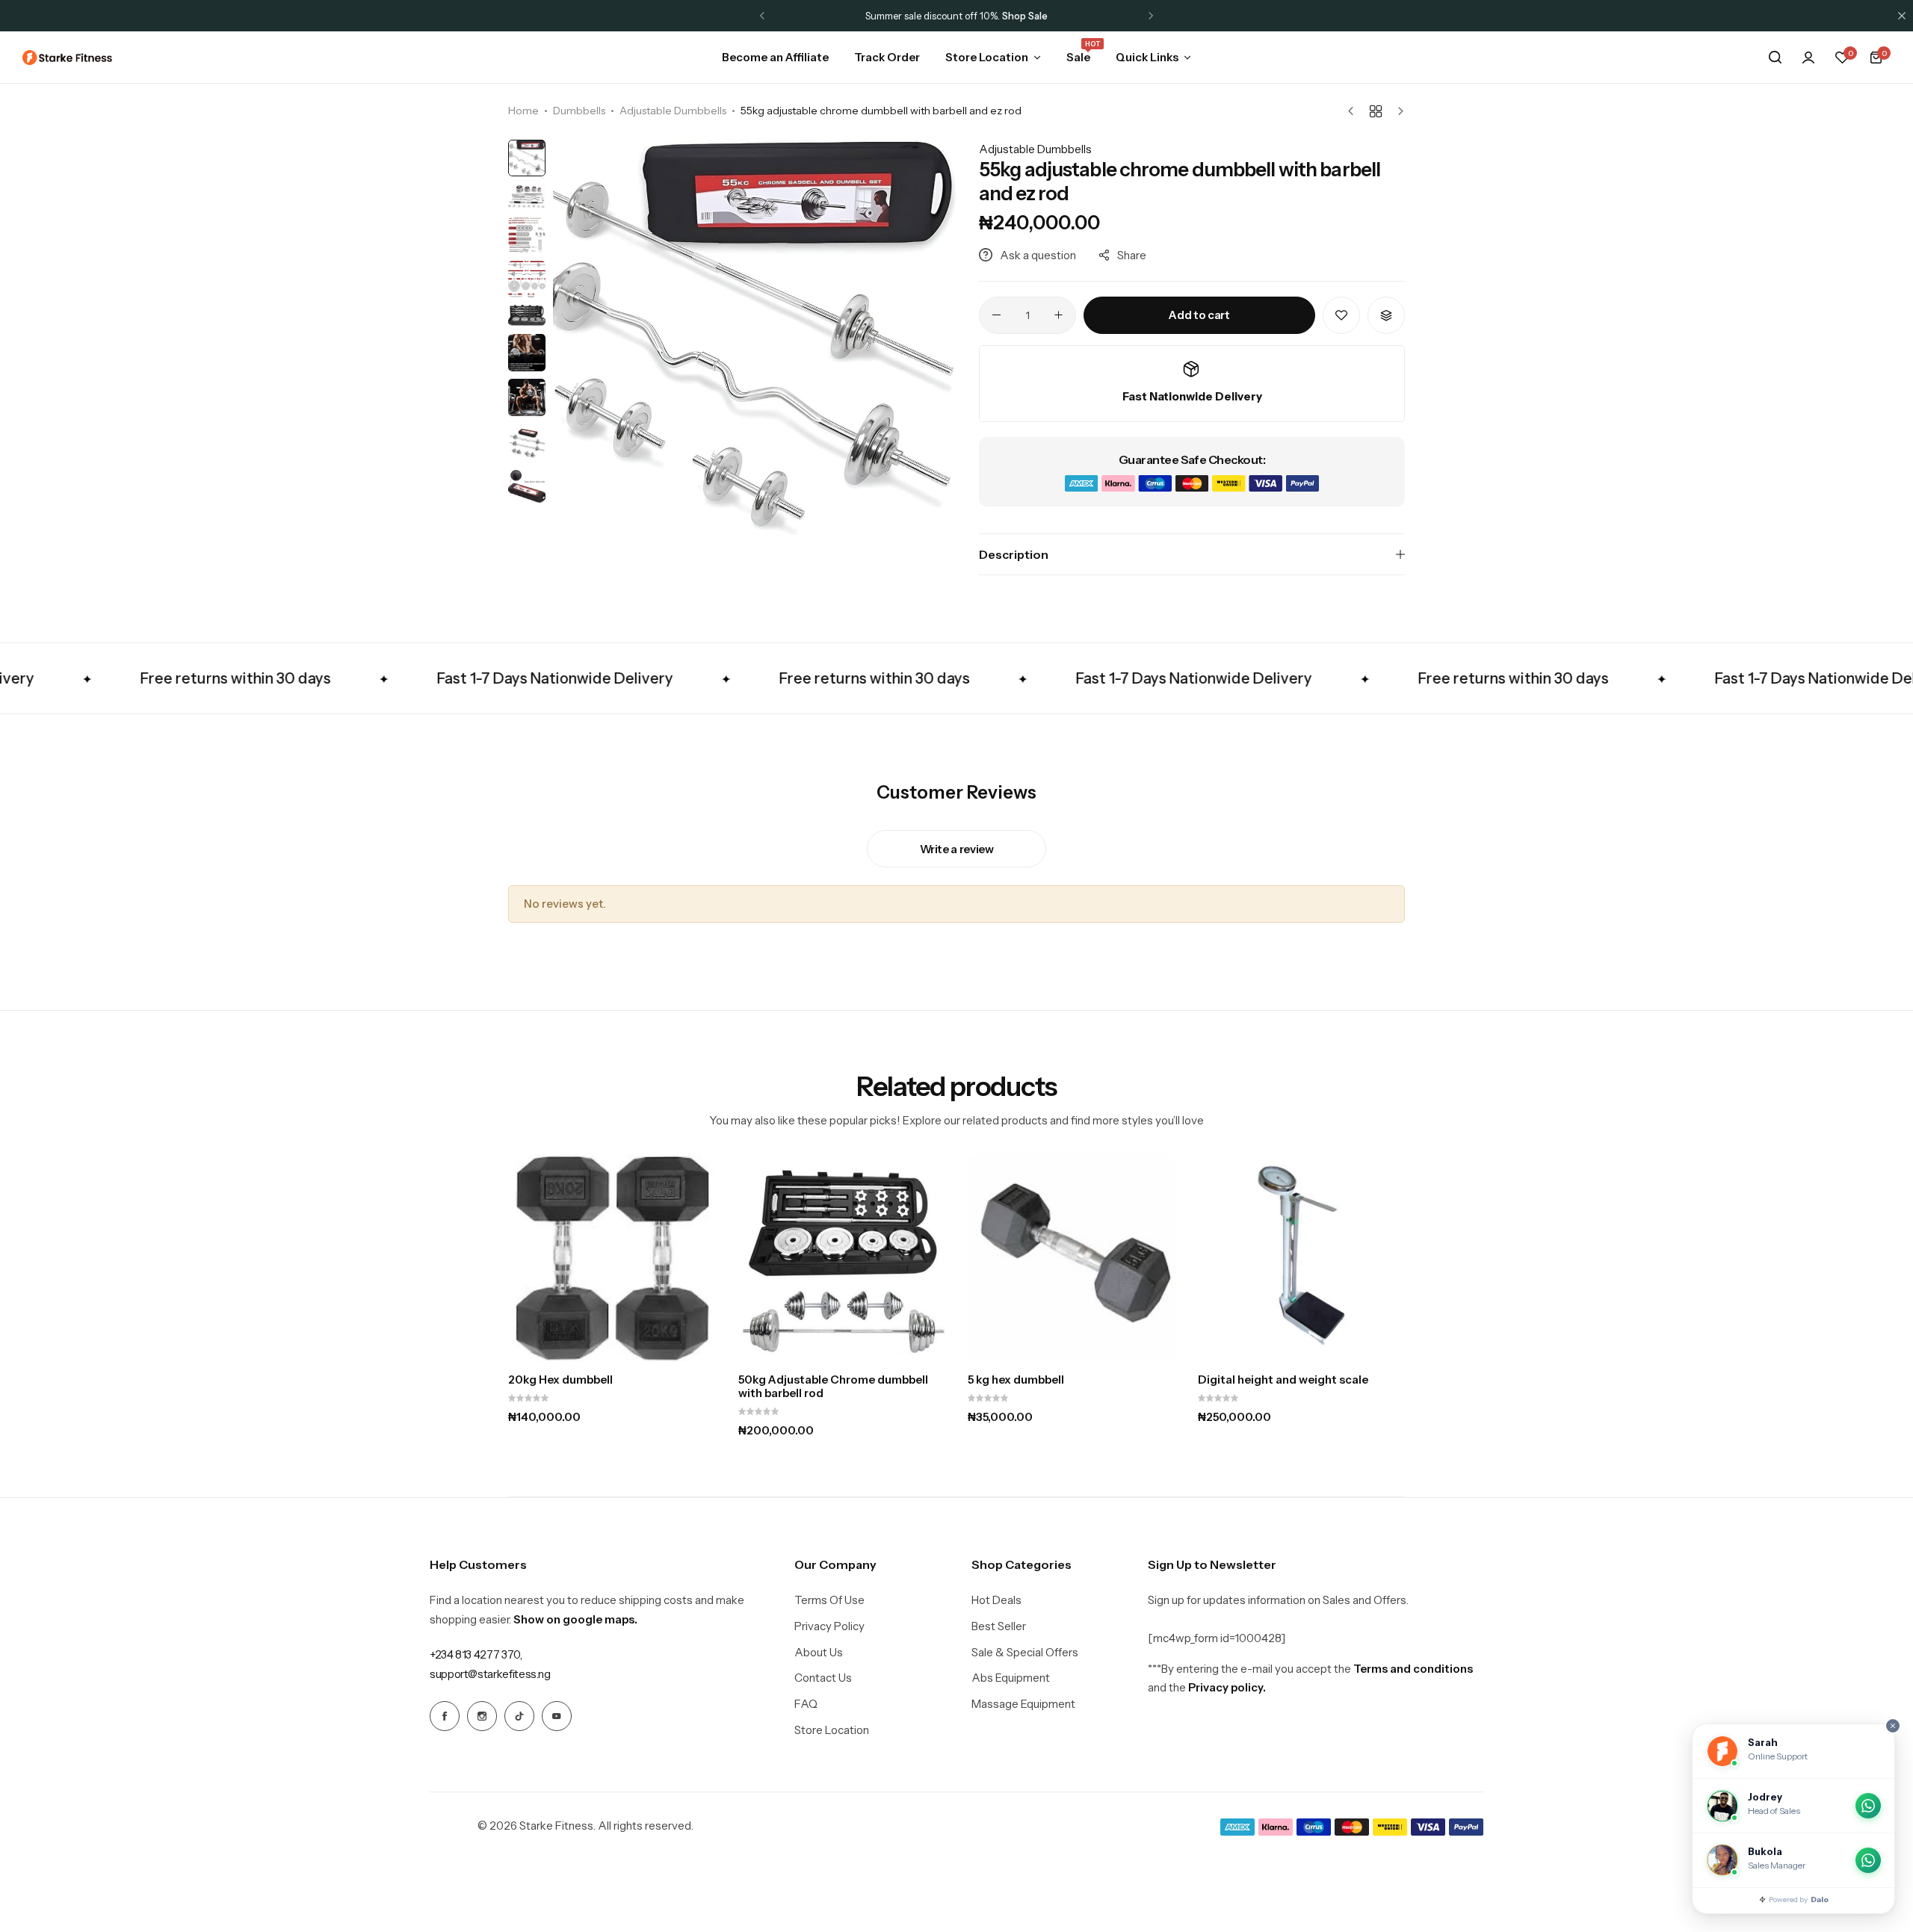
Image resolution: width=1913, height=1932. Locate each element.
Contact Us (823, 1678)
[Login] (1808, 58)
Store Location (987, 57)
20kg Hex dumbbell (560, 1380)
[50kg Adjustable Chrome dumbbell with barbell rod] (842, 1258)
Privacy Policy (829, 1626)
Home (523, 111)
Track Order (887, 57)
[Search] (1775, 58)
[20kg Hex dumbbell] (612, 1258)
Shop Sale (1025, 16)
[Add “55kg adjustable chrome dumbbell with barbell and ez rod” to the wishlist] (1341, 315)
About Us (819, 1653)
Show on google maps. (575, 1619)
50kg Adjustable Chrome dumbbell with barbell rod (833, 1387)
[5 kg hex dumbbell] (1072, 1258)
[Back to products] (1376, 111)
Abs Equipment (1011, 1678)
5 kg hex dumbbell (1016, 1380)
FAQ (806, 1704)
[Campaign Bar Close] (1902, 16)
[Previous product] (1354, 111)
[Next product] (1397, 111)
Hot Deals (996, 1600)
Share (1132, 255)
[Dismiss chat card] (1893, 1726)
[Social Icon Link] (445, 1716)
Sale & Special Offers (1025, 1653)
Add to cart (1199, 315)
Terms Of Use (829, 1600)
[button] (762, 16)
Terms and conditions (1413, 1669)
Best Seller (999, 1626)
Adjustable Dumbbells (673, 111)
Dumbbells (579, 111)
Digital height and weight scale (1283, 1380)
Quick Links (1147, 57)
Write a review (957, 849)
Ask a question (1038, 255)
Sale (1078, 56)
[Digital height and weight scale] (1302, 1258)
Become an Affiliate (775, 57)
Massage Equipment (1023, 1704)
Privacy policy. (1227, 1687)
